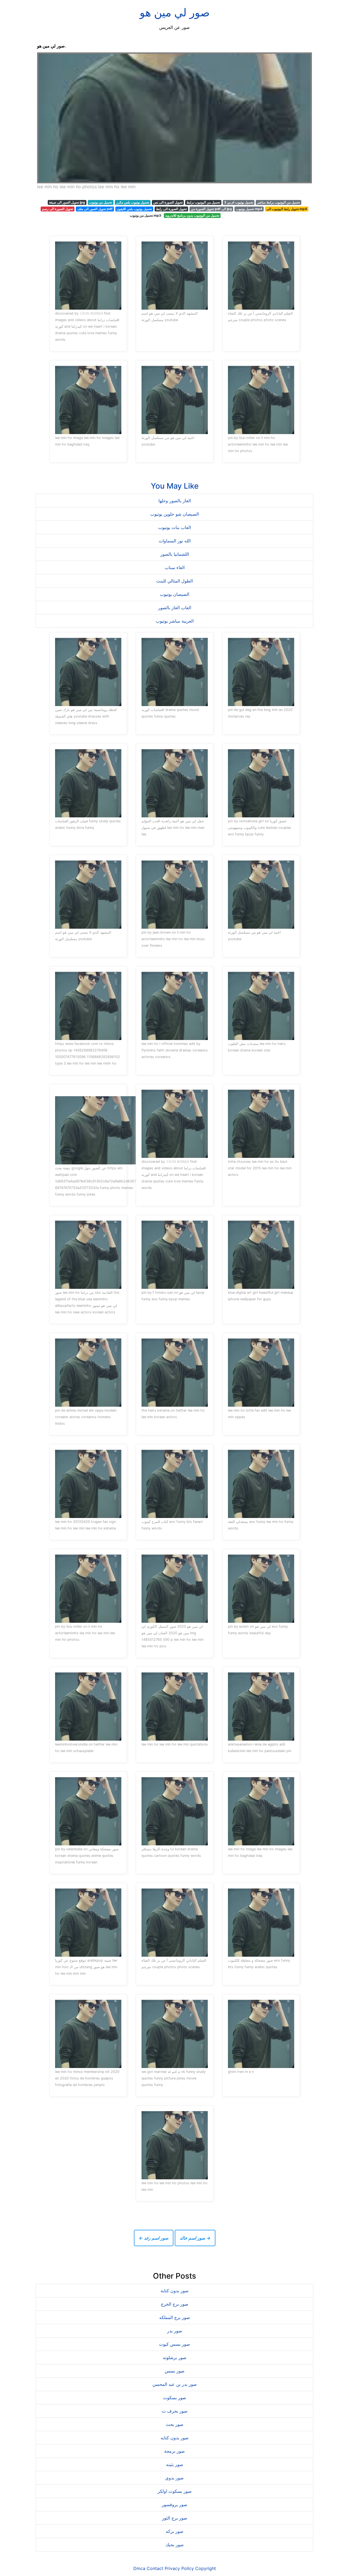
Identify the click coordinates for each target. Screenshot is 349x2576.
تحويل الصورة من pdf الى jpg (211, 209)
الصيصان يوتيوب (174, 594)
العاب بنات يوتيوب (174, 527)
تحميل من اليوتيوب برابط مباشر (279, 202)
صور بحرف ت (175, 2411)
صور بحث (175, 2424)
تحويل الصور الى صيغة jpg (67, 202)
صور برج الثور (175, 2518)
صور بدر (175, 2331)
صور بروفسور (174, 2505)
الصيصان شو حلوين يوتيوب (174, 514)
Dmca (139, 2568)
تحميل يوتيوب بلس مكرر (133, 202)
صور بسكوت (175, 2398)
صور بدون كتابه (175, 2438)
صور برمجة (174, 2451)
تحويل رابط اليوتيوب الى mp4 (287, 209)
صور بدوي (174, 2478)
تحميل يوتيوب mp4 (249, 209)
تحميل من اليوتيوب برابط (203, 202)
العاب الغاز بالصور (175, 608)
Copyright (206, 2568)
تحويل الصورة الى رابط (171, 209)
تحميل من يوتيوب (100, 202)
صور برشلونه (175, 2357)
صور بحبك (175, 2545)
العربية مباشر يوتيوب (175, 621)
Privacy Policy (179, 2568)
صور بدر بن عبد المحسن (175, 2384)
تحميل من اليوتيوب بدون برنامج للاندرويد (192, 215)
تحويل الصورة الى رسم (58, 209)
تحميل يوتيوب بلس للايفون (134, 209)
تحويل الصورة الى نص (168, 202)
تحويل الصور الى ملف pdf (95, 209)
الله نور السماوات (175, 541)
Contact (155, 2568)
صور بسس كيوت (174, 2344)
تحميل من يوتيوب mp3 (145, 215)
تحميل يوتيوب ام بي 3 (239, 202)
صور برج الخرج (175, 2304)
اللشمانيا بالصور (175, 554)
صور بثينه (175, 2464)
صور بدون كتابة (175, 2291)
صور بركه (175, 2531)
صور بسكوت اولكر (175, 2491)
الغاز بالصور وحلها (175, 501)
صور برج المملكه (175, 2317)
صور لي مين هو (175, 12)
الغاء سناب (175, 567)
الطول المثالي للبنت (174, 581)
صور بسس (175, 2371)
